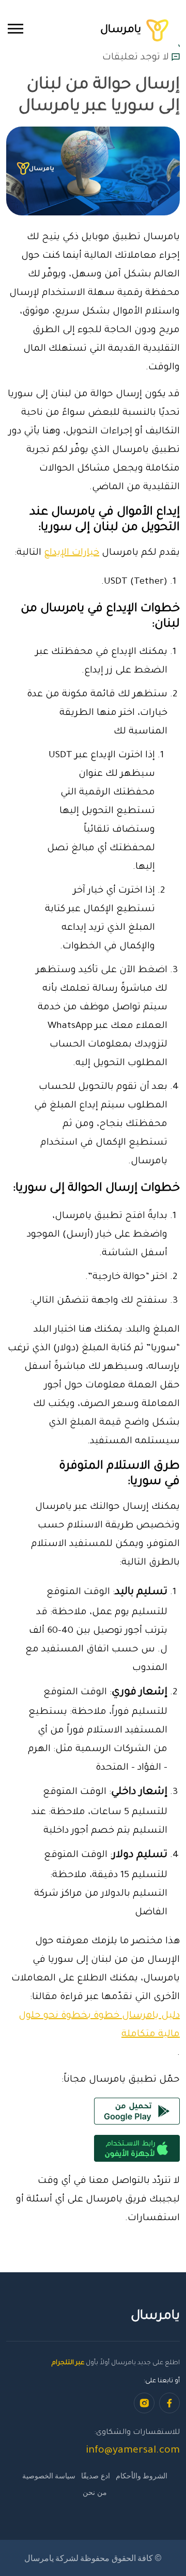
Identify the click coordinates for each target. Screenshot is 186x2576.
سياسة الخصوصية (49, 2476)
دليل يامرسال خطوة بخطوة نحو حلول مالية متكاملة (99, 2025)
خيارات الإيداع (72, 553)
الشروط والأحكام (142, 2476)
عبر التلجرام (68, 2363)
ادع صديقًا (95, 2476)
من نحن (95, 2492)
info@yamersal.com (133, 2451)
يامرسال (122, 30)
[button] (16, 29)
